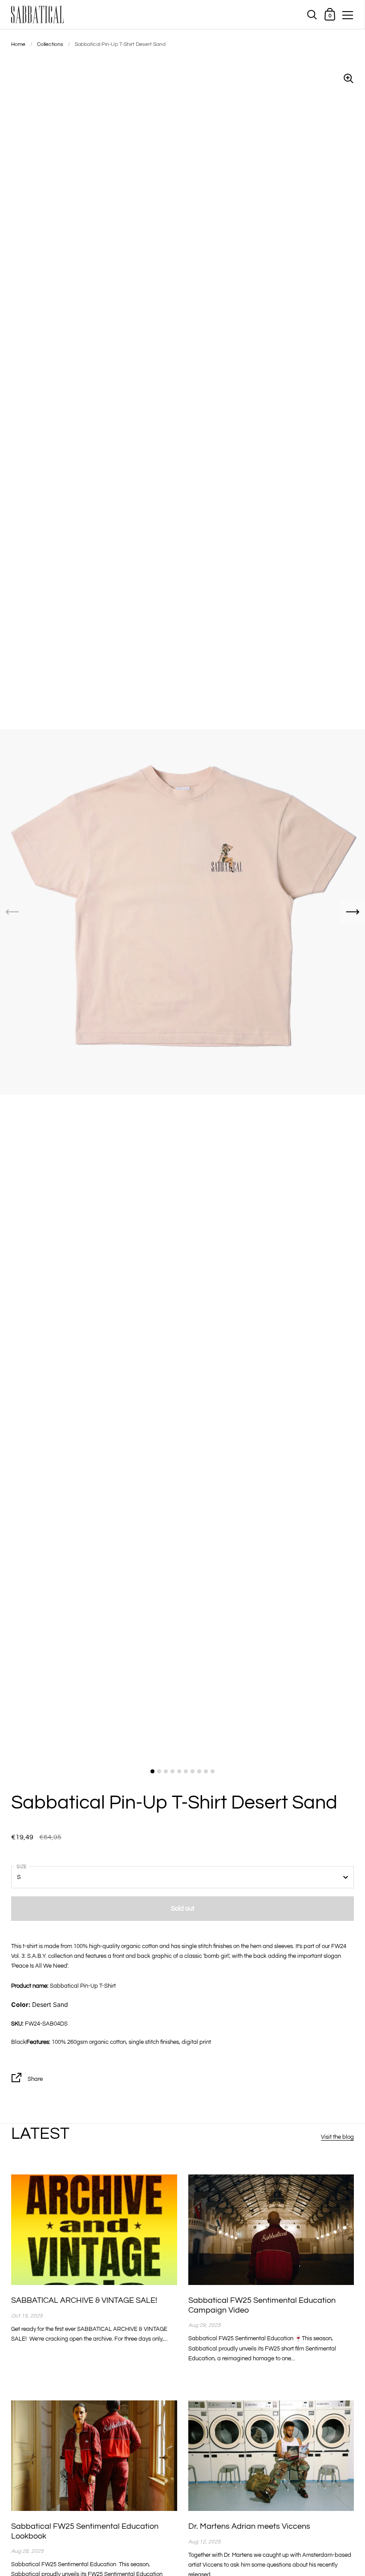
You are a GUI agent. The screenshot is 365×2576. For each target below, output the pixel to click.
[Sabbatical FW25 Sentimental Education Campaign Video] (271, 2230)
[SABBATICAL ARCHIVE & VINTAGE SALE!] (94, 2230)
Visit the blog (337, 2137)
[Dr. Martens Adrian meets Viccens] (271, 2456)
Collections (50, 44)
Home (18, 44)
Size (22, 1867)
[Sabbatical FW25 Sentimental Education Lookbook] (94, 2456)
